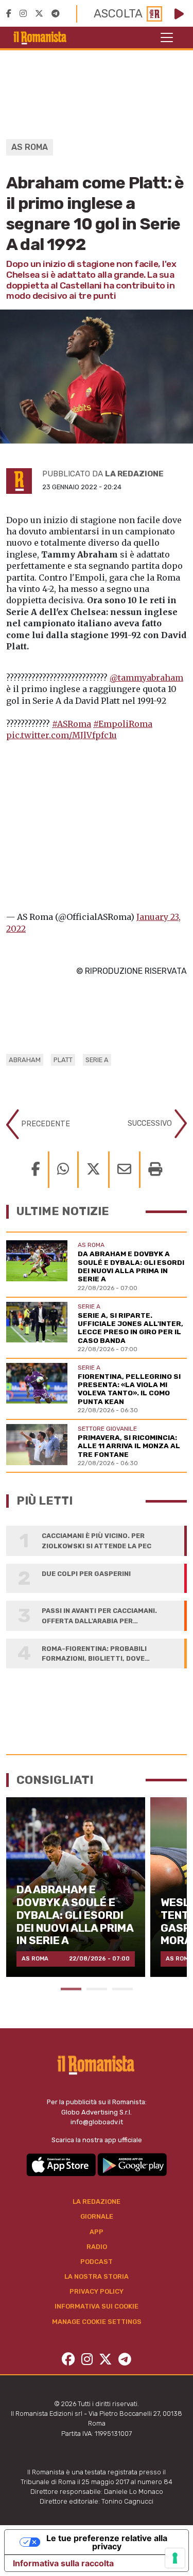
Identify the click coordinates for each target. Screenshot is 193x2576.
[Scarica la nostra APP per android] (132, 2164)
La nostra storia (97, 2276)
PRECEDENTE (45, 1124)
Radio (97, 2247)
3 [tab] (122, 1989)
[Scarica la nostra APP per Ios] (62, 2164)
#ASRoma (72, 724)
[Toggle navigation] (167, 37)
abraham (25, 1060)
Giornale (97, 2216)
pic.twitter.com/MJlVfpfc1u (62, 735)
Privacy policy (97, 2291)
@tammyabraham (146, 678)
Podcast (97, 2262)
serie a (97, 1060)
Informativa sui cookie (97, 2306)
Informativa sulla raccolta (63, 2563)
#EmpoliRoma (123, 724)
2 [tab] (97, 1989)
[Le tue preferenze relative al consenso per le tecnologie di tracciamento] (175, 2558)
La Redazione (97, 2202)
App (97, 2232)
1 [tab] (71, 1989)
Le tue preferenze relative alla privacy (107, 2542)
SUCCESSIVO (151, 1123)
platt (63, 1060)
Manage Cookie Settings (97, 2322)
